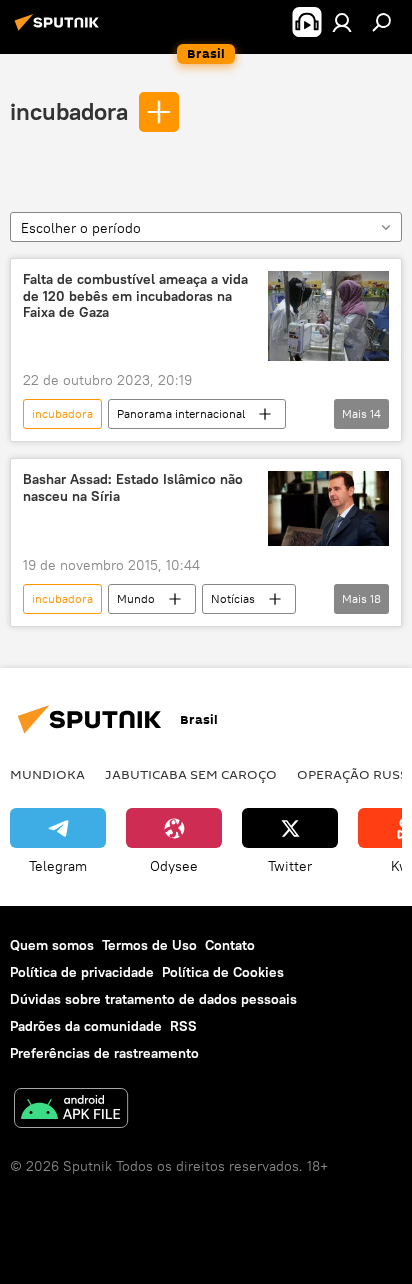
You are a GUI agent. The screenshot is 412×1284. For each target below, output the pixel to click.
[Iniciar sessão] (342, 22)
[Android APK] (71, 1110)
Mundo (136, 598)
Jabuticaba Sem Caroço (191, 774)
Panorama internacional (181, 413)
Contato (230, 945)
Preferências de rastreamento (104, 1053)
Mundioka (47, 774)
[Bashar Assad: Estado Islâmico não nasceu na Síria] (328, 508)
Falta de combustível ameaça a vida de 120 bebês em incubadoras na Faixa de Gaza (135, 296)
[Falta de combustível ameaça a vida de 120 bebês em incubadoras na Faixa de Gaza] (328, 316)
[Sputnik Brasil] (60, 30)
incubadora (69, 111)
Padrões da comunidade (86, 1026)
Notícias (233, 598)
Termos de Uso (149, 945)
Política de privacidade (82, 972)
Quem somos (52, 945)
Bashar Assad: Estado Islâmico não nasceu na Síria (133, 488)
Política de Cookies (223, 972)
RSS (183, 1026)
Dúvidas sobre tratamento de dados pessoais (153, 999)
